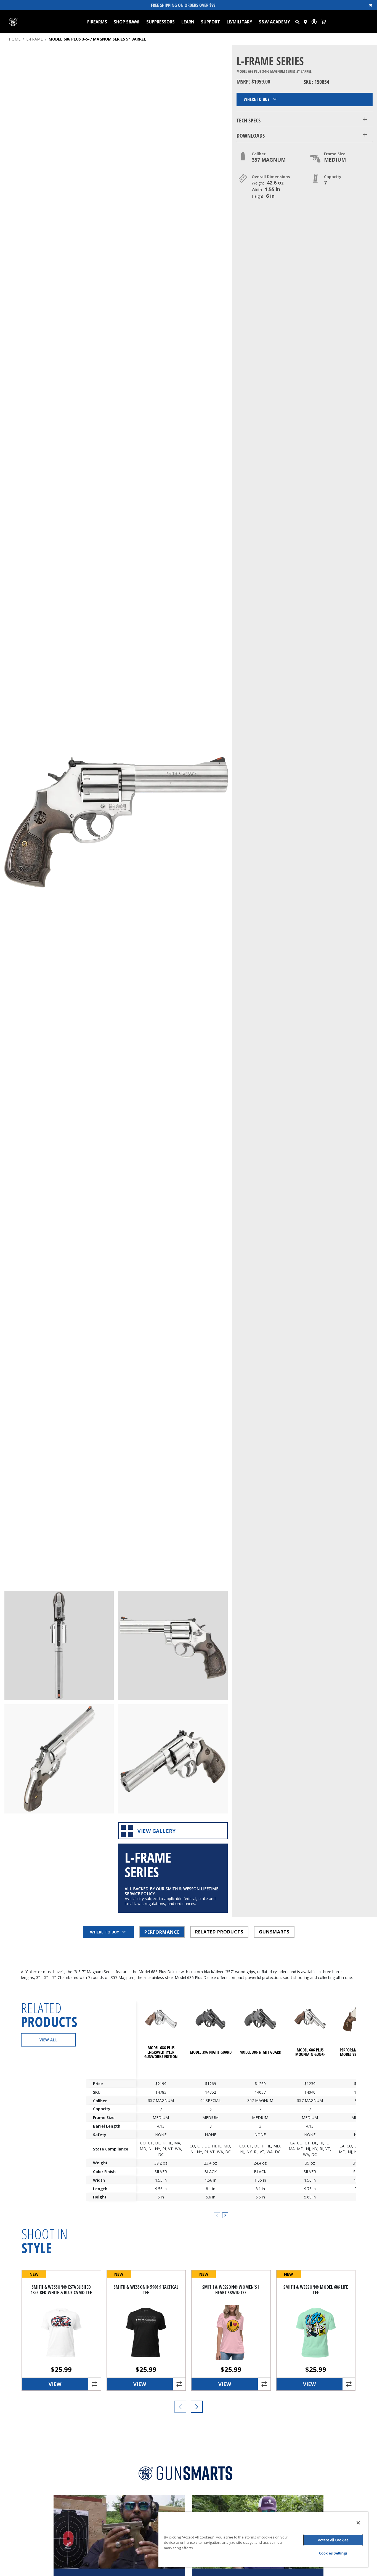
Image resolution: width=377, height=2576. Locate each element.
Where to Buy (257, 99)
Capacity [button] (333, 177)
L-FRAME (34, 39)
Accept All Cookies (333, 2540)
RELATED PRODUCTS (219, 1932)
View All (48, 2040)
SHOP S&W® (127, 22)
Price (98, 2084)
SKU (97, 2092)
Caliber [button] (259, 154)
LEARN (188, 22)
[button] (297, 22)
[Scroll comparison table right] (225, 2215)
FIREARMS (97, 22)
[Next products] (197, 2407)
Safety (100, 2135)
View (55, 2384)
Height (100, 2197)
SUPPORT (210, 22)
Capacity (102, 2109)
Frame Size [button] (335, 154)
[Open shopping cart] (323, 22)
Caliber (100, 2100)
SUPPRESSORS (160, 22)
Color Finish (104, 2172)
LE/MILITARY (239, 22)
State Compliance (111, 2149)
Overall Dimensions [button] (271, 177)
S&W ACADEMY (274, 22)
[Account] (314, 22)
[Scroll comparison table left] (217, 2215)
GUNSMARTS (274, 1932)
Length (100, 2189)
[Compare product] (94, 2384)
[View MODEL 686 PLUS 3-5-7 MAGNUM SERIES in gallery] (59, 1645)
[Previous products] (180, 2407)
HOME (15, 39)
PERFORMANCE (162, 1932)
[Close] (358, 2523)
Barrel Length (107, 2126)
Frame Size (104, 2118)
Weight (100, 2163)
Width (99, 2180)
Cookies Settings (333, 2553)
